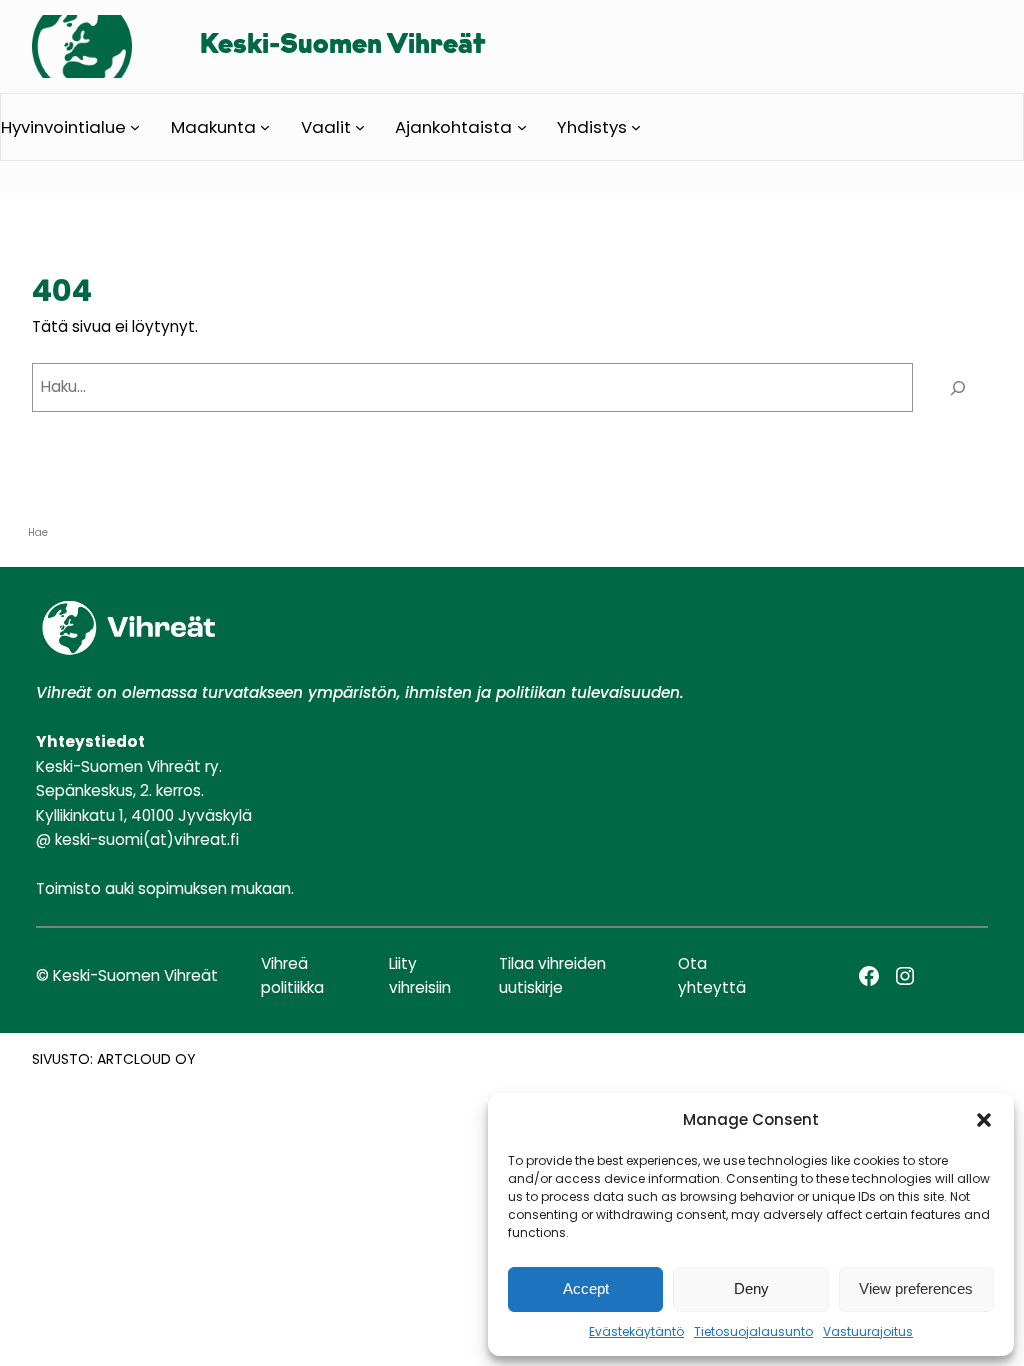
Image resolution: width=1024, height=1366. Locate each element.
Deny (751, 1288)
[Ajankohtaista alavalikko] (522, 127)
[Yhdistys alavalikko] (636, 127)
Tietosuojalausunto (753, 1331)
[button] (984, 1120)
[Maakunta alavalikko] (265, 127)
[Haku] (957, 387)
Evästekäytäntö (636, 1331)
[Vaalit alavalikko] (360, 127)
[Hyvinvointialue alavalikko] (135, 127)
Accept (586, 1288)
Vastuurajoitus (868, 1331)
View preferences (916, 1288)
